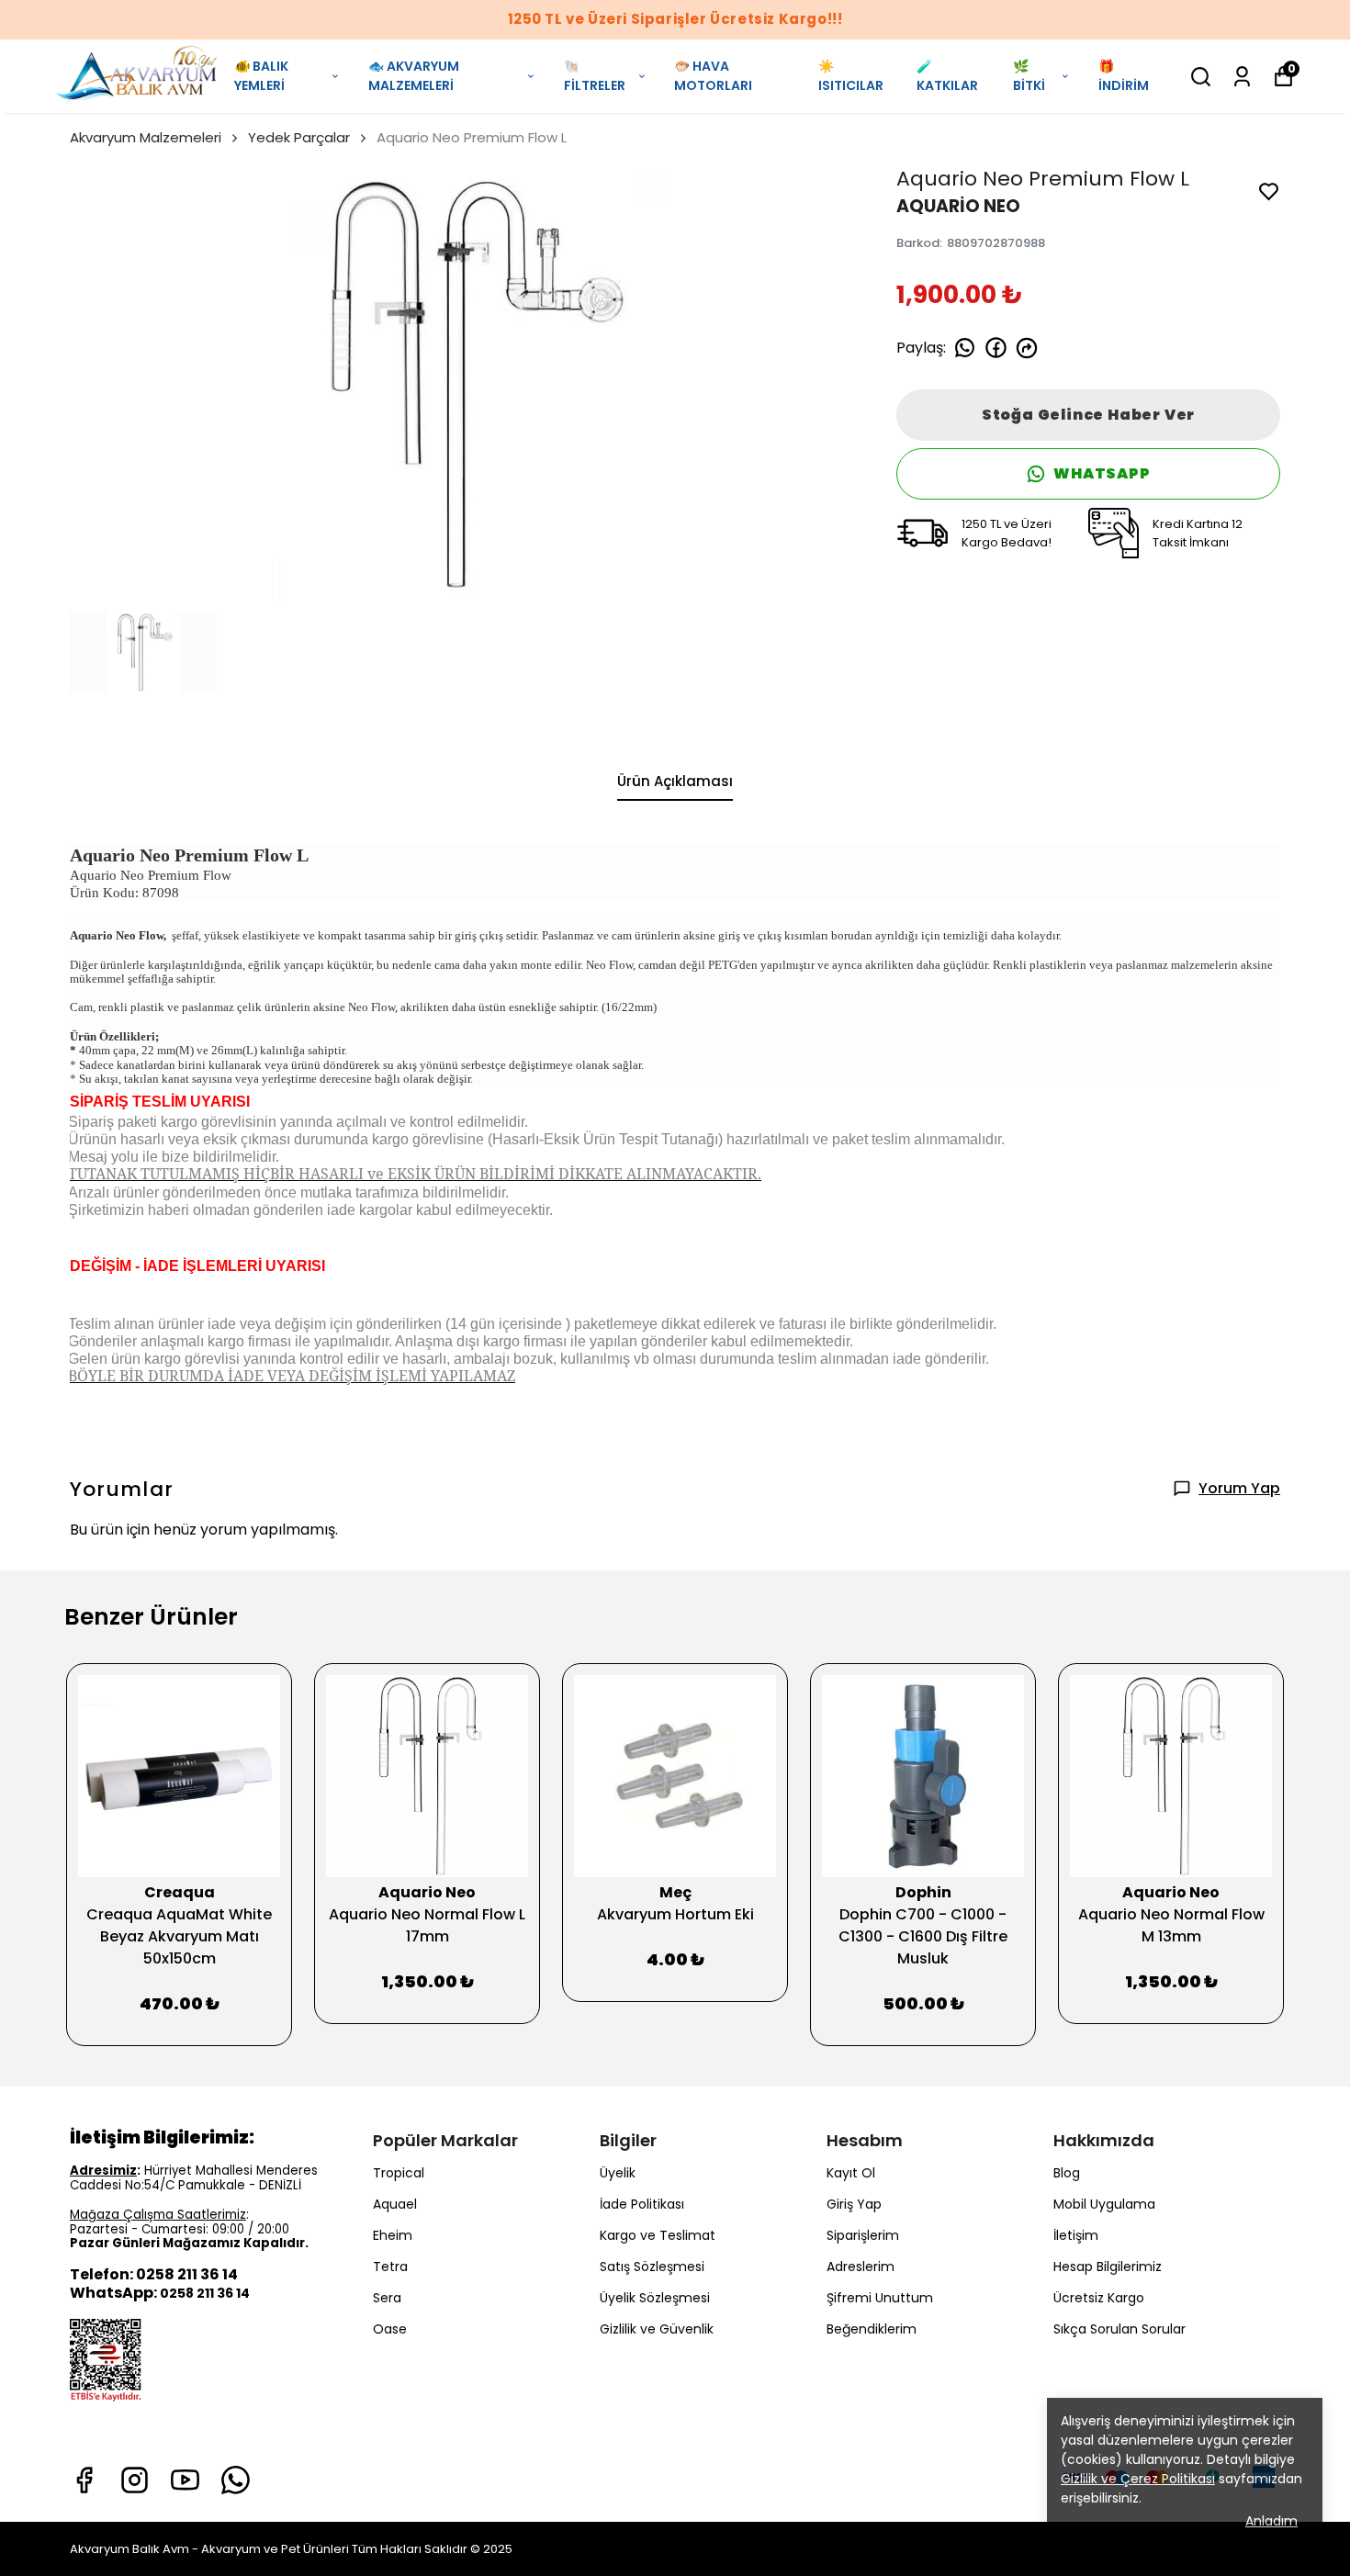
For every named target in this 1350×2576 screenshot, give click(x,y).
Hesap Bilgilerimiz (1108, 2267)
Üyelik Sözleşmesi (655, 2298)
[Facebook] (84, 2480)
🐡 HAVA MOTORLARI (713, 76)
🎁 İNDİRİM (1124, 76)
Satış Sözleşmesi (652, 2267)
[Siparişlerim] (1242, 77)
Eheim (393, 2235)
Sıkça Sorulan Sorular (1119, 2329)
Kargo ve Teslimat (658, 2235)
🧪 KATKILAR (947, 76)
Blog (1067, 2173)
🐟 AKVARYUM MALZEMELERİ (414, 76)
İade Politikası (642, 2204)
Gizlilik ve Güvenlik (657, 2329)
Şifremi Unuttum (880, 2298)
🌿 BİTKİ (1029, 76)
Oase (390, 2329)
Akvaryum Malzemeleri (146, 137)
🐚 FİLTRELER (595, 76)
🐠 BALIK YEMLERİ (261, 76)
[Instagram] (135, 2480)
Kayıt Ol (851, 2173)
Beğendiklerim (872, 2329)
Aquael (395, 2204)
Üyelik (618, 2173)
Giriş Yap (854, 2204)
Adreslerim (861, 2267)
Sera (387, 2298)
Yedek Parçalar (299, 137)
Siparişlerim (863, 2235)
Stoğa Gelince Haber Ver (1088, 415)
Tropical (399, 2173)
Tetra (390, 2267)
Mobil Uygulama (1104, 2204)
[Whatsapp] (236, 2480)
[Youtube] (185, 2480)
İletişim (1076, 2235)
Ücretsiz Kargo (1099, 2298)
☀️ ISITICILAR (851, 76)
